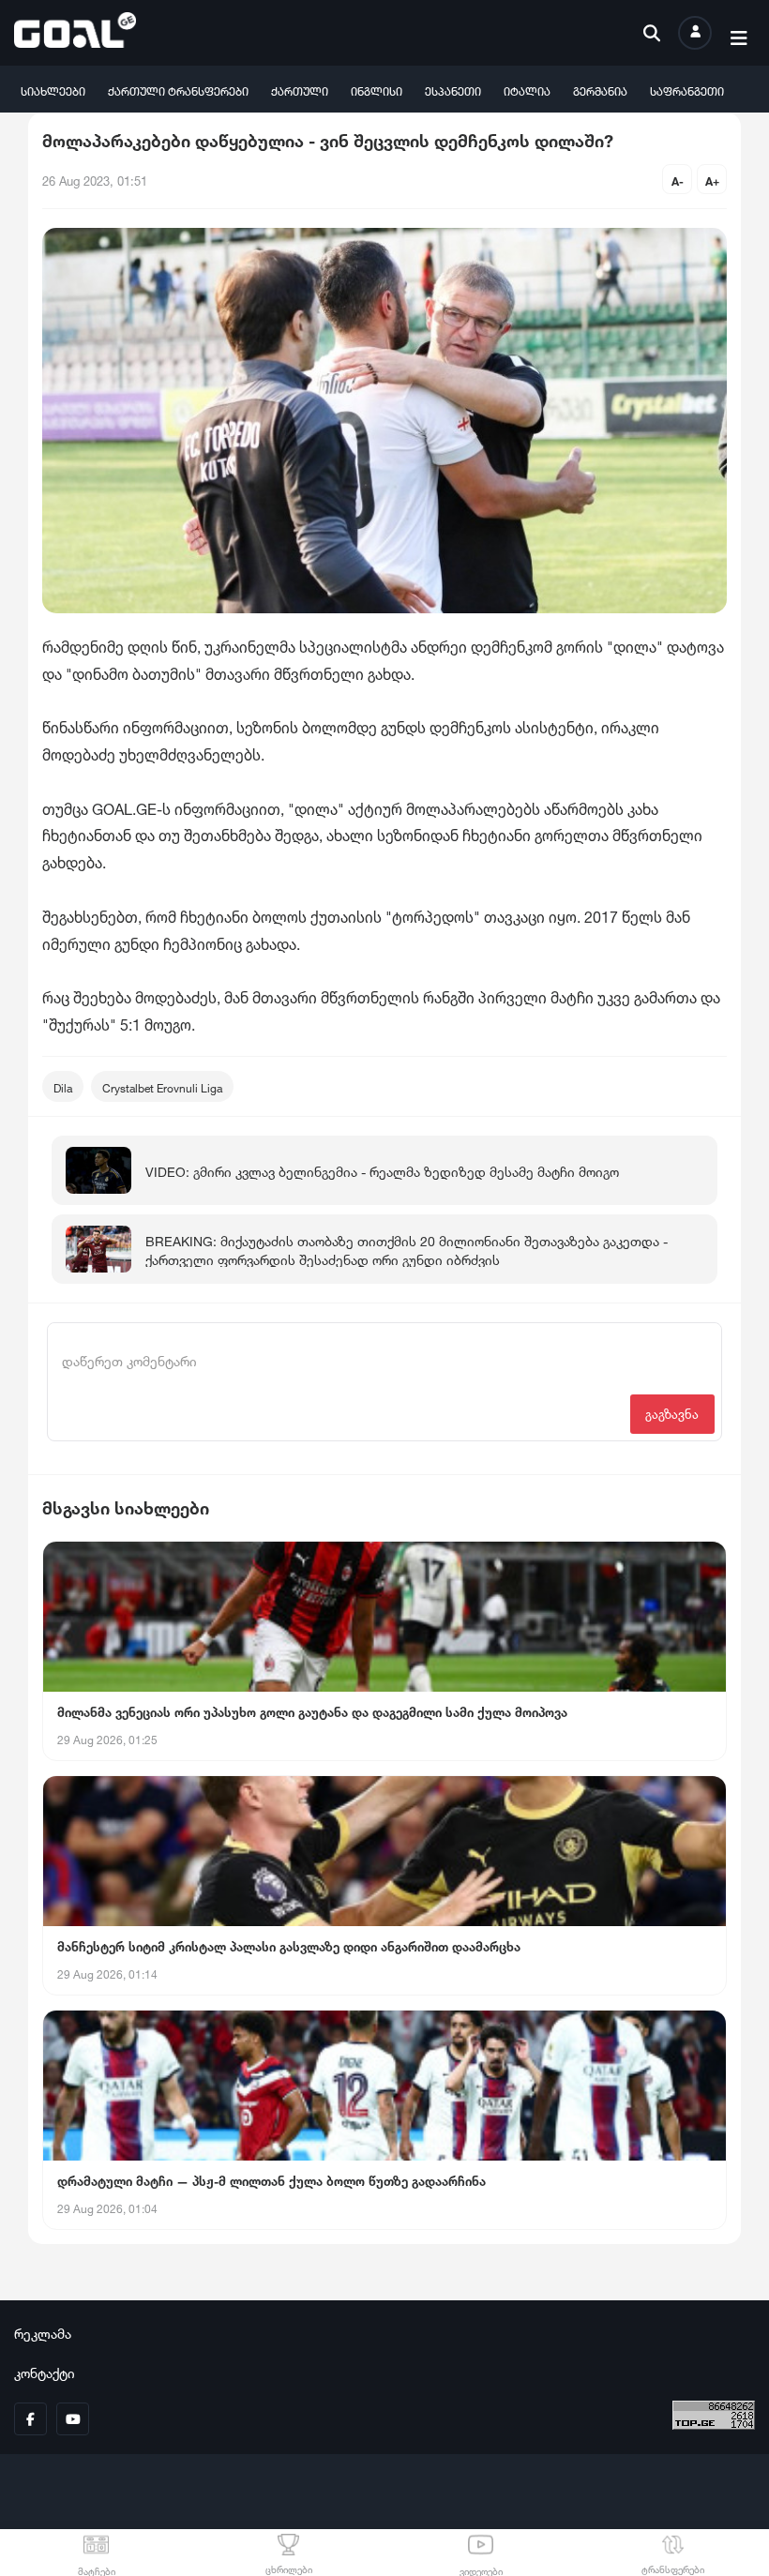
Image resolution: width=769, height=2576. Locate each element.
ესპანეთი (453, 90)
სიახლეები (53, 90)
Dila (63, 1086)
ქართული (300, 90)
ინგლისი (377, 90)
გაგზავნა (672, 1413)
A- (678, 180)
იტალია (527, 90)
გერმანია (600, 90)
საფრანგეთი (687, 90)
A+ (712, 180)
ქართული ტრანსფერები (178, 90)
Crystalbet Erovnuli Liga (162, 1086)
